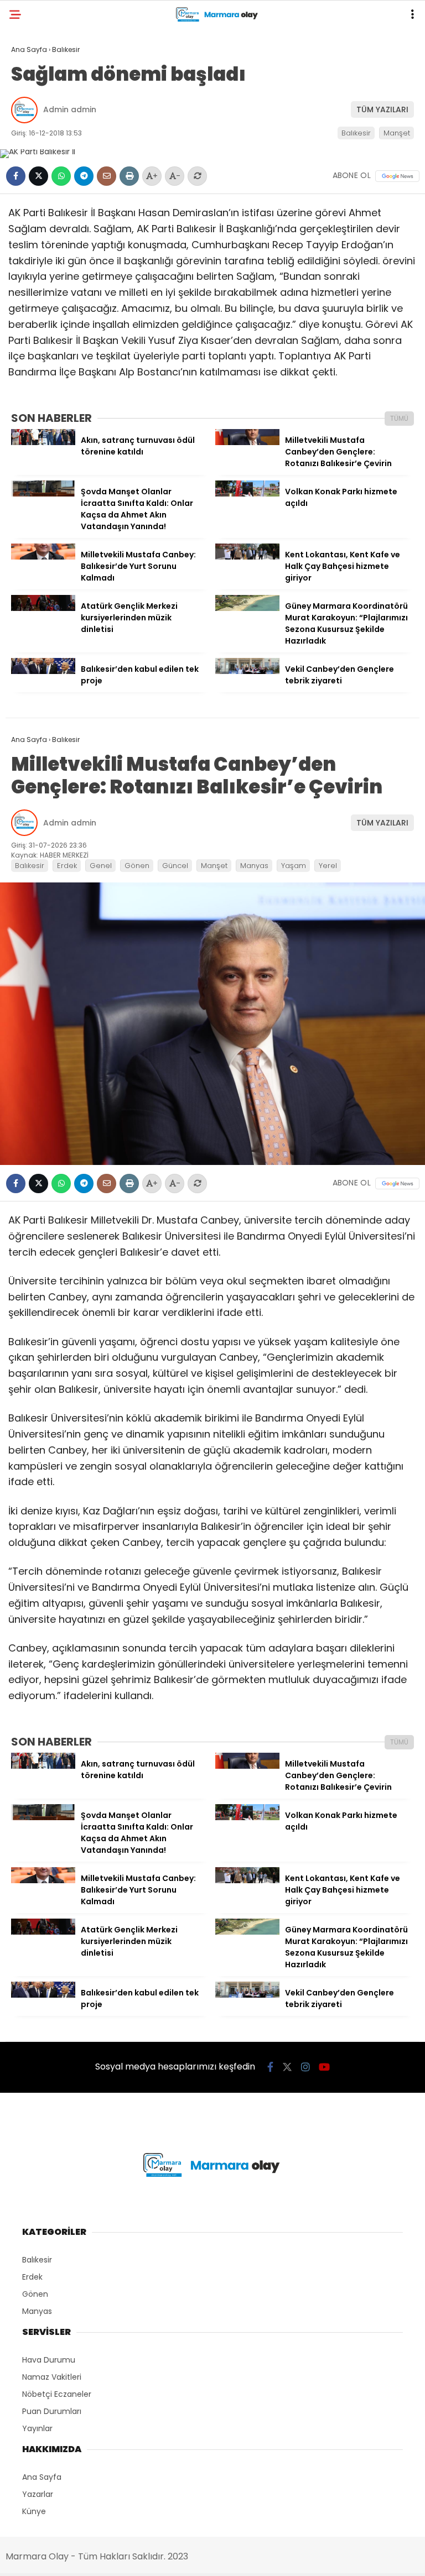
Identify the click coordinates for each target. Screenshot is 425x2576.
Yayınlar (37, 2428)
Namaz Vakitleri (52, 2377)
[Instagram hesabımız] (305, 2067)
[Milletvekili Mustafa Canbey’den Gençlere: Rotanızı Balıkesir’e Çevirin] (247, 442)
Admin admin (70, 109)
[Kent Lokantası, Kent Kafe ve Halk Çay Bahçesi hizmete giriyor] (247, 557)
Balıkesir (356, 133)
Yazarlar (38, 2494)
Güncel (175, 866)
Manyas (254, 866)
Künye (34, 2511)
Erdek (67, 866)
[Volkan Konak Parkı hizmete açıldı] (247, 494)
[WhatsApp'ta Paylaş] (61, 176)
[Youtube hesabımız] (324, 2067)
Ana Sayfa (42, 2477)
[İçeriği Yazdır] (129, 176)
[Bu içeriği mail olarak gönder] (107, 176)
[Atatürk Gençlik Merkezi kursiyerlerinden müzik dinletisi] (43, 608)
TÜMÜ (399, 418)
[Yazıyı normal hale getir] (197, 176)
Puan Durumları (52, 2411)
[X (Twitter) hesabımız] (287, 2067)
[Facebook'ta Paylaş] (16, 176)
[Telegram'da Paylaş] (84, 176)
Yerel (328, 866)
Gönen (137, 866)
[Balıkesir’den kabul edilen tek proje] (43, 671)
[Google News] (397, 176)
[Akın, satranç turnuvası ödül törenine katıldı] (43, 442)
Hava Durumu (49, 2360)
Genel (101, 866)
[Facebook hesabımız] (270, 2067)
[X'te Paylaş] (38, 176)
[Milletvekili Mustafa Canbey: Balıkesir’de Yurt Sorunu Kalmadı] (43, 557)
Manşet (397, 133)
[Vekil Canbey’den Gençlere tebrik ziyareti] (247, 671)
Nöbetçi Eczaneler (57, 2394)
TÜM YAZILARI (382, 109)
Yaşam (294, 866)
